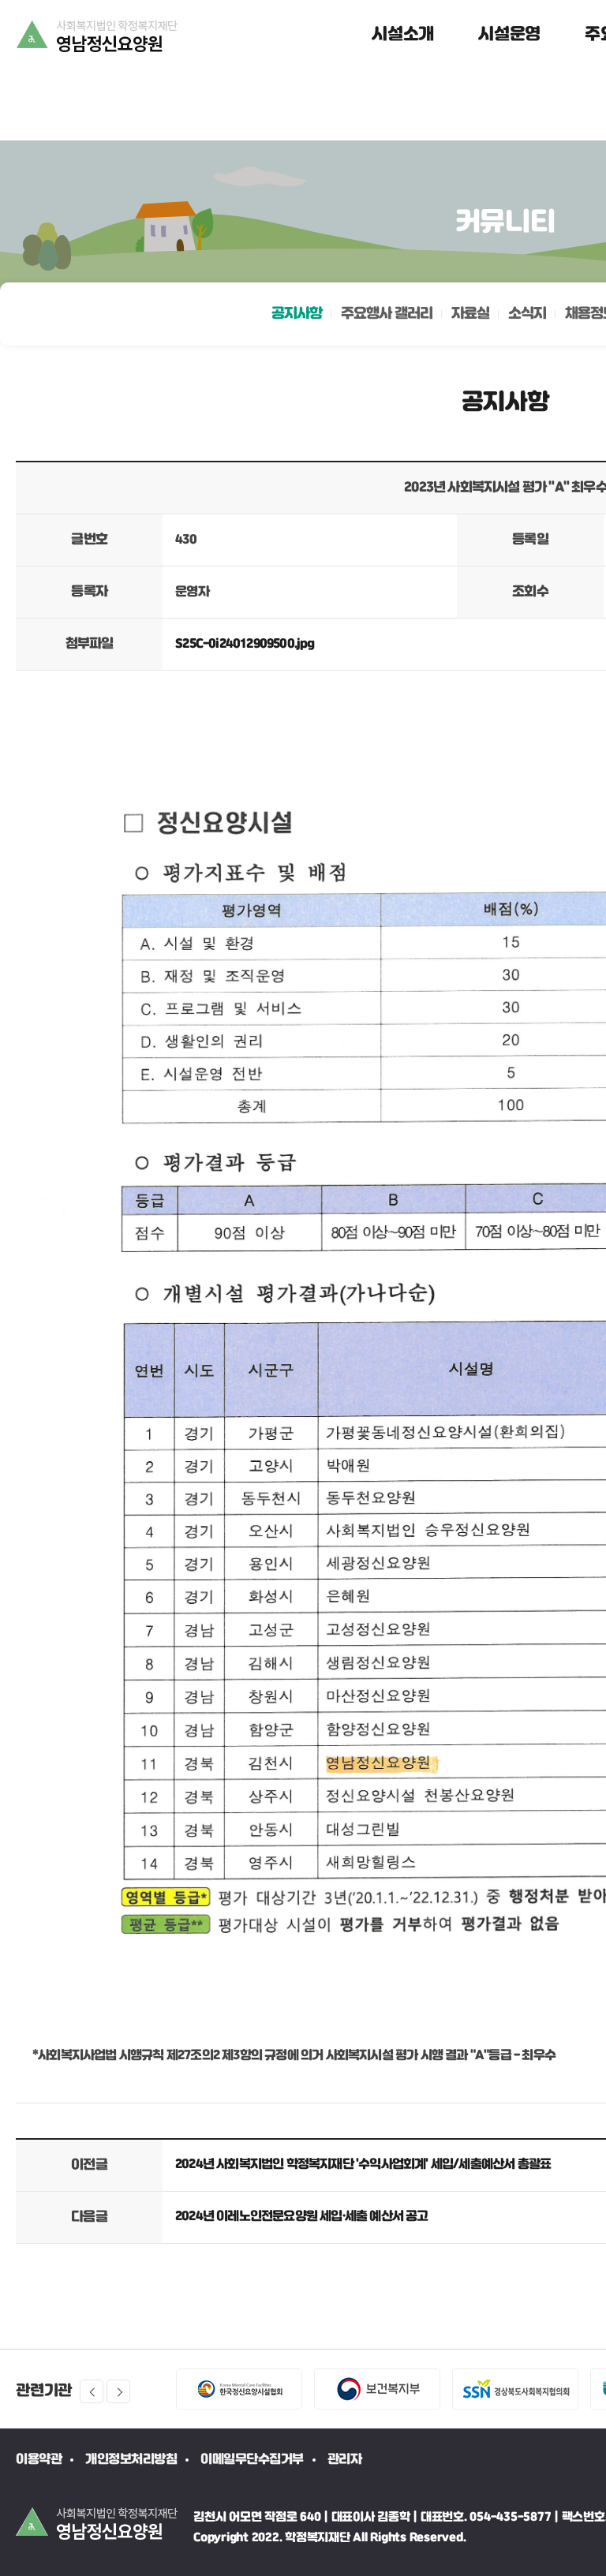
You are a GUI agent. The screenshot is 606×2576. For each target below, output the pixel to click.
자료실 (470, 314)
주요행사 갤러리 (387, 314)
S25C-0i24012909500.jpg (245, 644)
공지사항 (297, 314)
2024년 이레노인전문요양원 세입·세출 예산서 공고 (302, 2217)
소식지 (527, 314)
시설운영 (509, 35)
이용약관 (39, 2460)
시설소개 (403, 35)
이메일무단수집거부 (252, 2460)
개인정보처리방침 (131, 2460)
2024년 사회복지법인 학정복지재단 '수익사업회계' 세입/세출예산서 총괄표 (363, 2165)
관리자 (345, 2460)
